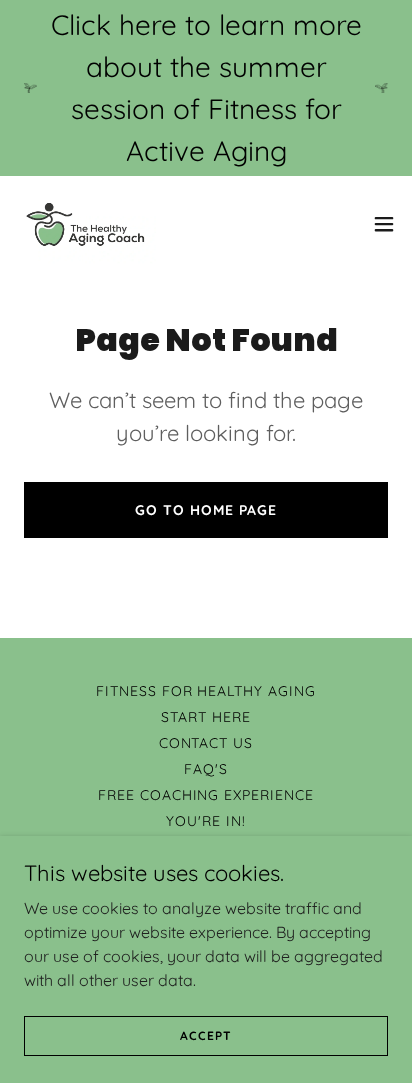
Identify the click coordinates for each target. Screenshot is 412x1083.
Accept (205, 1035)
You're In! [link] (206, 821)
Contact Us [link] (206, 743)
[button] (384, 224)
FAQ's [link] (206, 769)
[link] (86, 224)
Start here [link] (206, 717)
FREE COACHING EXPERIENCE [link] (206, 795)
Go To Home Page (206, 510)
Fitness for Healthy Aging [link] (206, 691)
